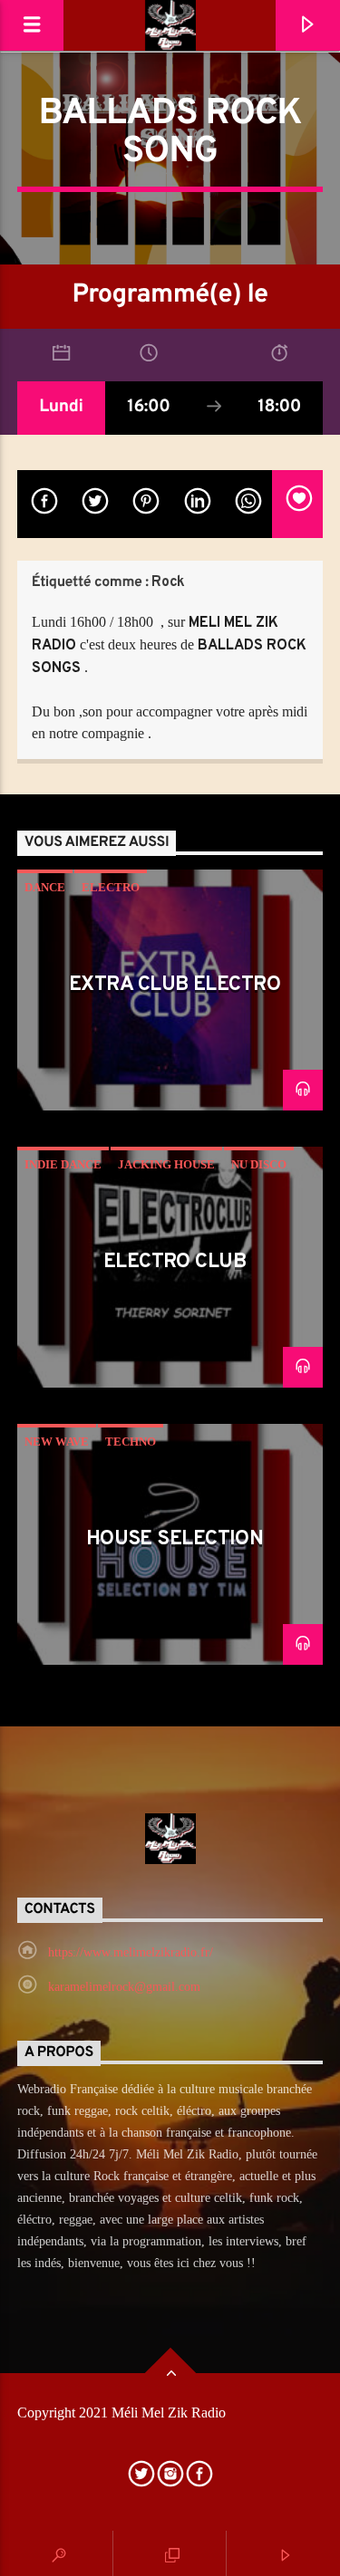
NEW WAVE (57, 1442)
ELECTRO (111, 887)
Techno (131, 1442)
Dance (45, 887)
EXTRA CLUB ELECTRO (175, 985)
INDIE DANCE (63, 1164)
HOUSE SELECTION (175, 1539)
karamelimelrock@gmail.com (124, 1987)
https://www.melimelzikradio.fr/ (131, 1952)
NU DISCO (259, 1164)
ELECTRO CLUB (175, 1262)
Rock (168, 582)
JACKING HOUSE (166, 1164)
